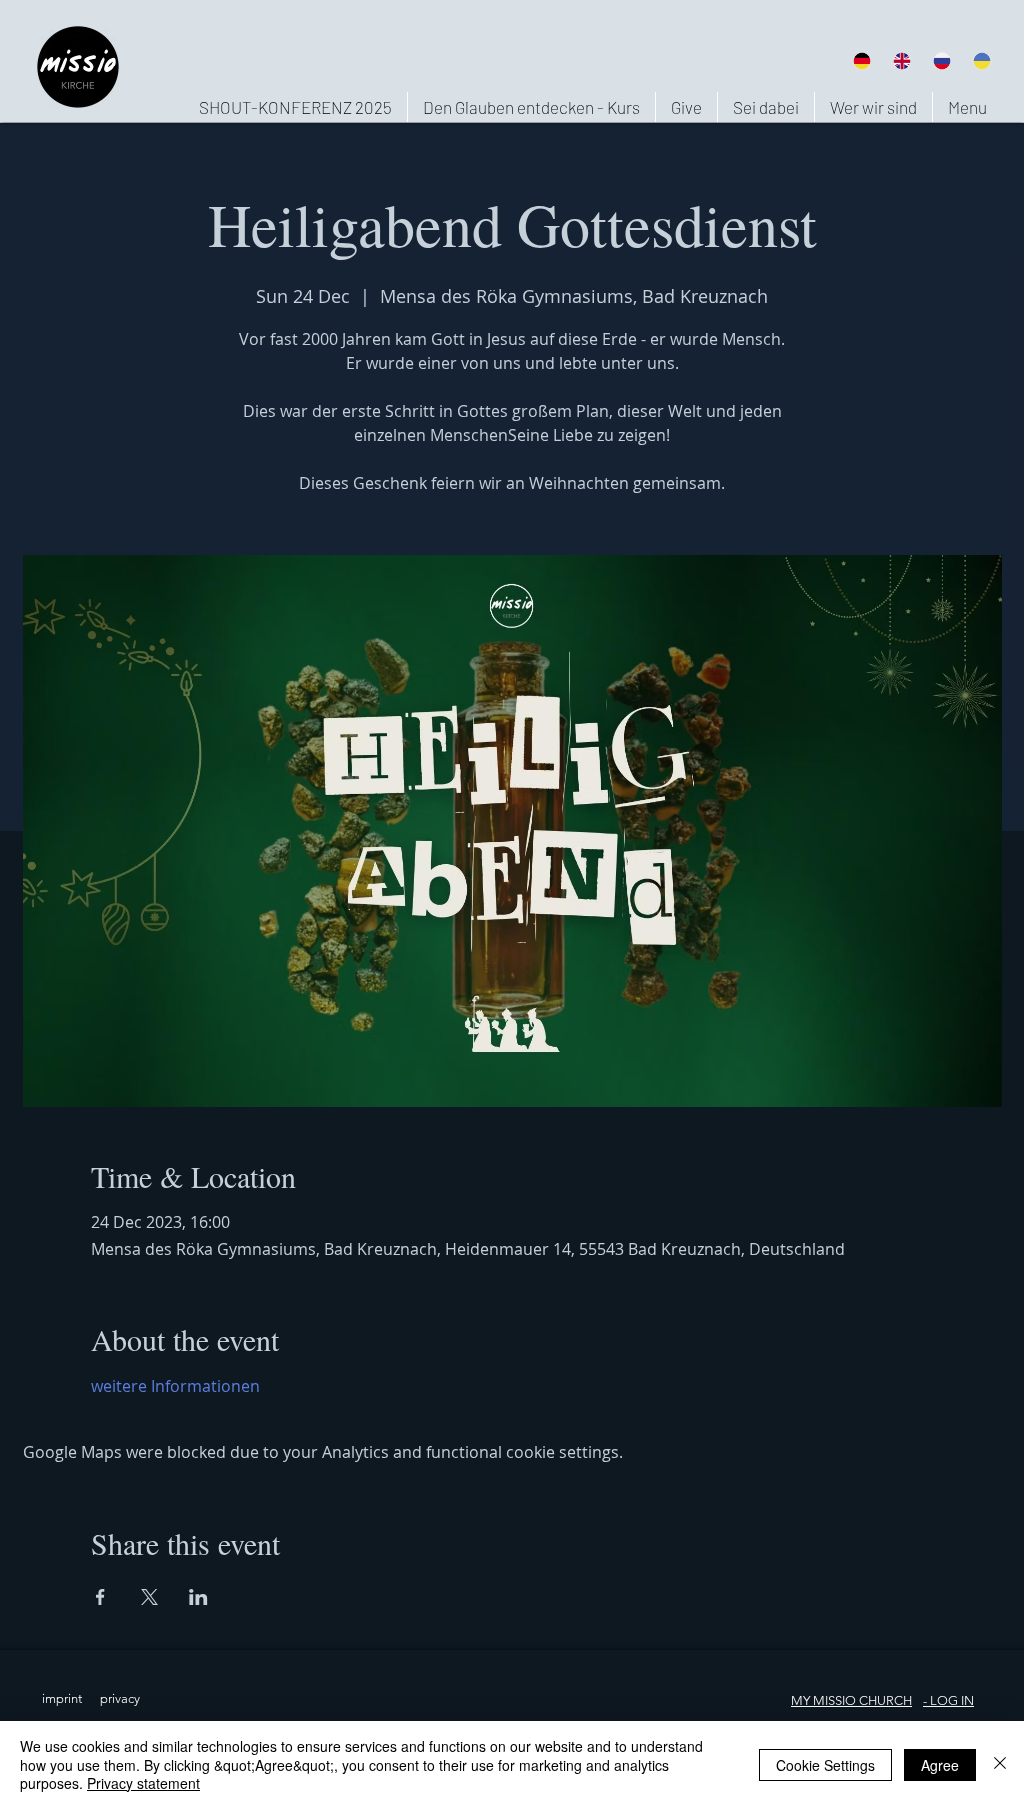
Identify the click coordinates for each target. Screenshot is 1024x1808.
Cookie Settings (825, 1765)
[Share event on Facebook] (100, 1597)
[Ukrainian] (982, 60)
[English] (901, 60)
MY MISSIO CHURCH (851, 1700)
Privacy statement (143, 1783)
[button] (873, 107)
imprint (62, 1698)
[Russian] (942, 60)
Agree (940, 1765)
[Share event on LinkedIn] (198, 1597)
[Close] (1000, 1764)
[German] (861, 60)
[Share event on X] (149, 1597)
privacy (120, 1698)
